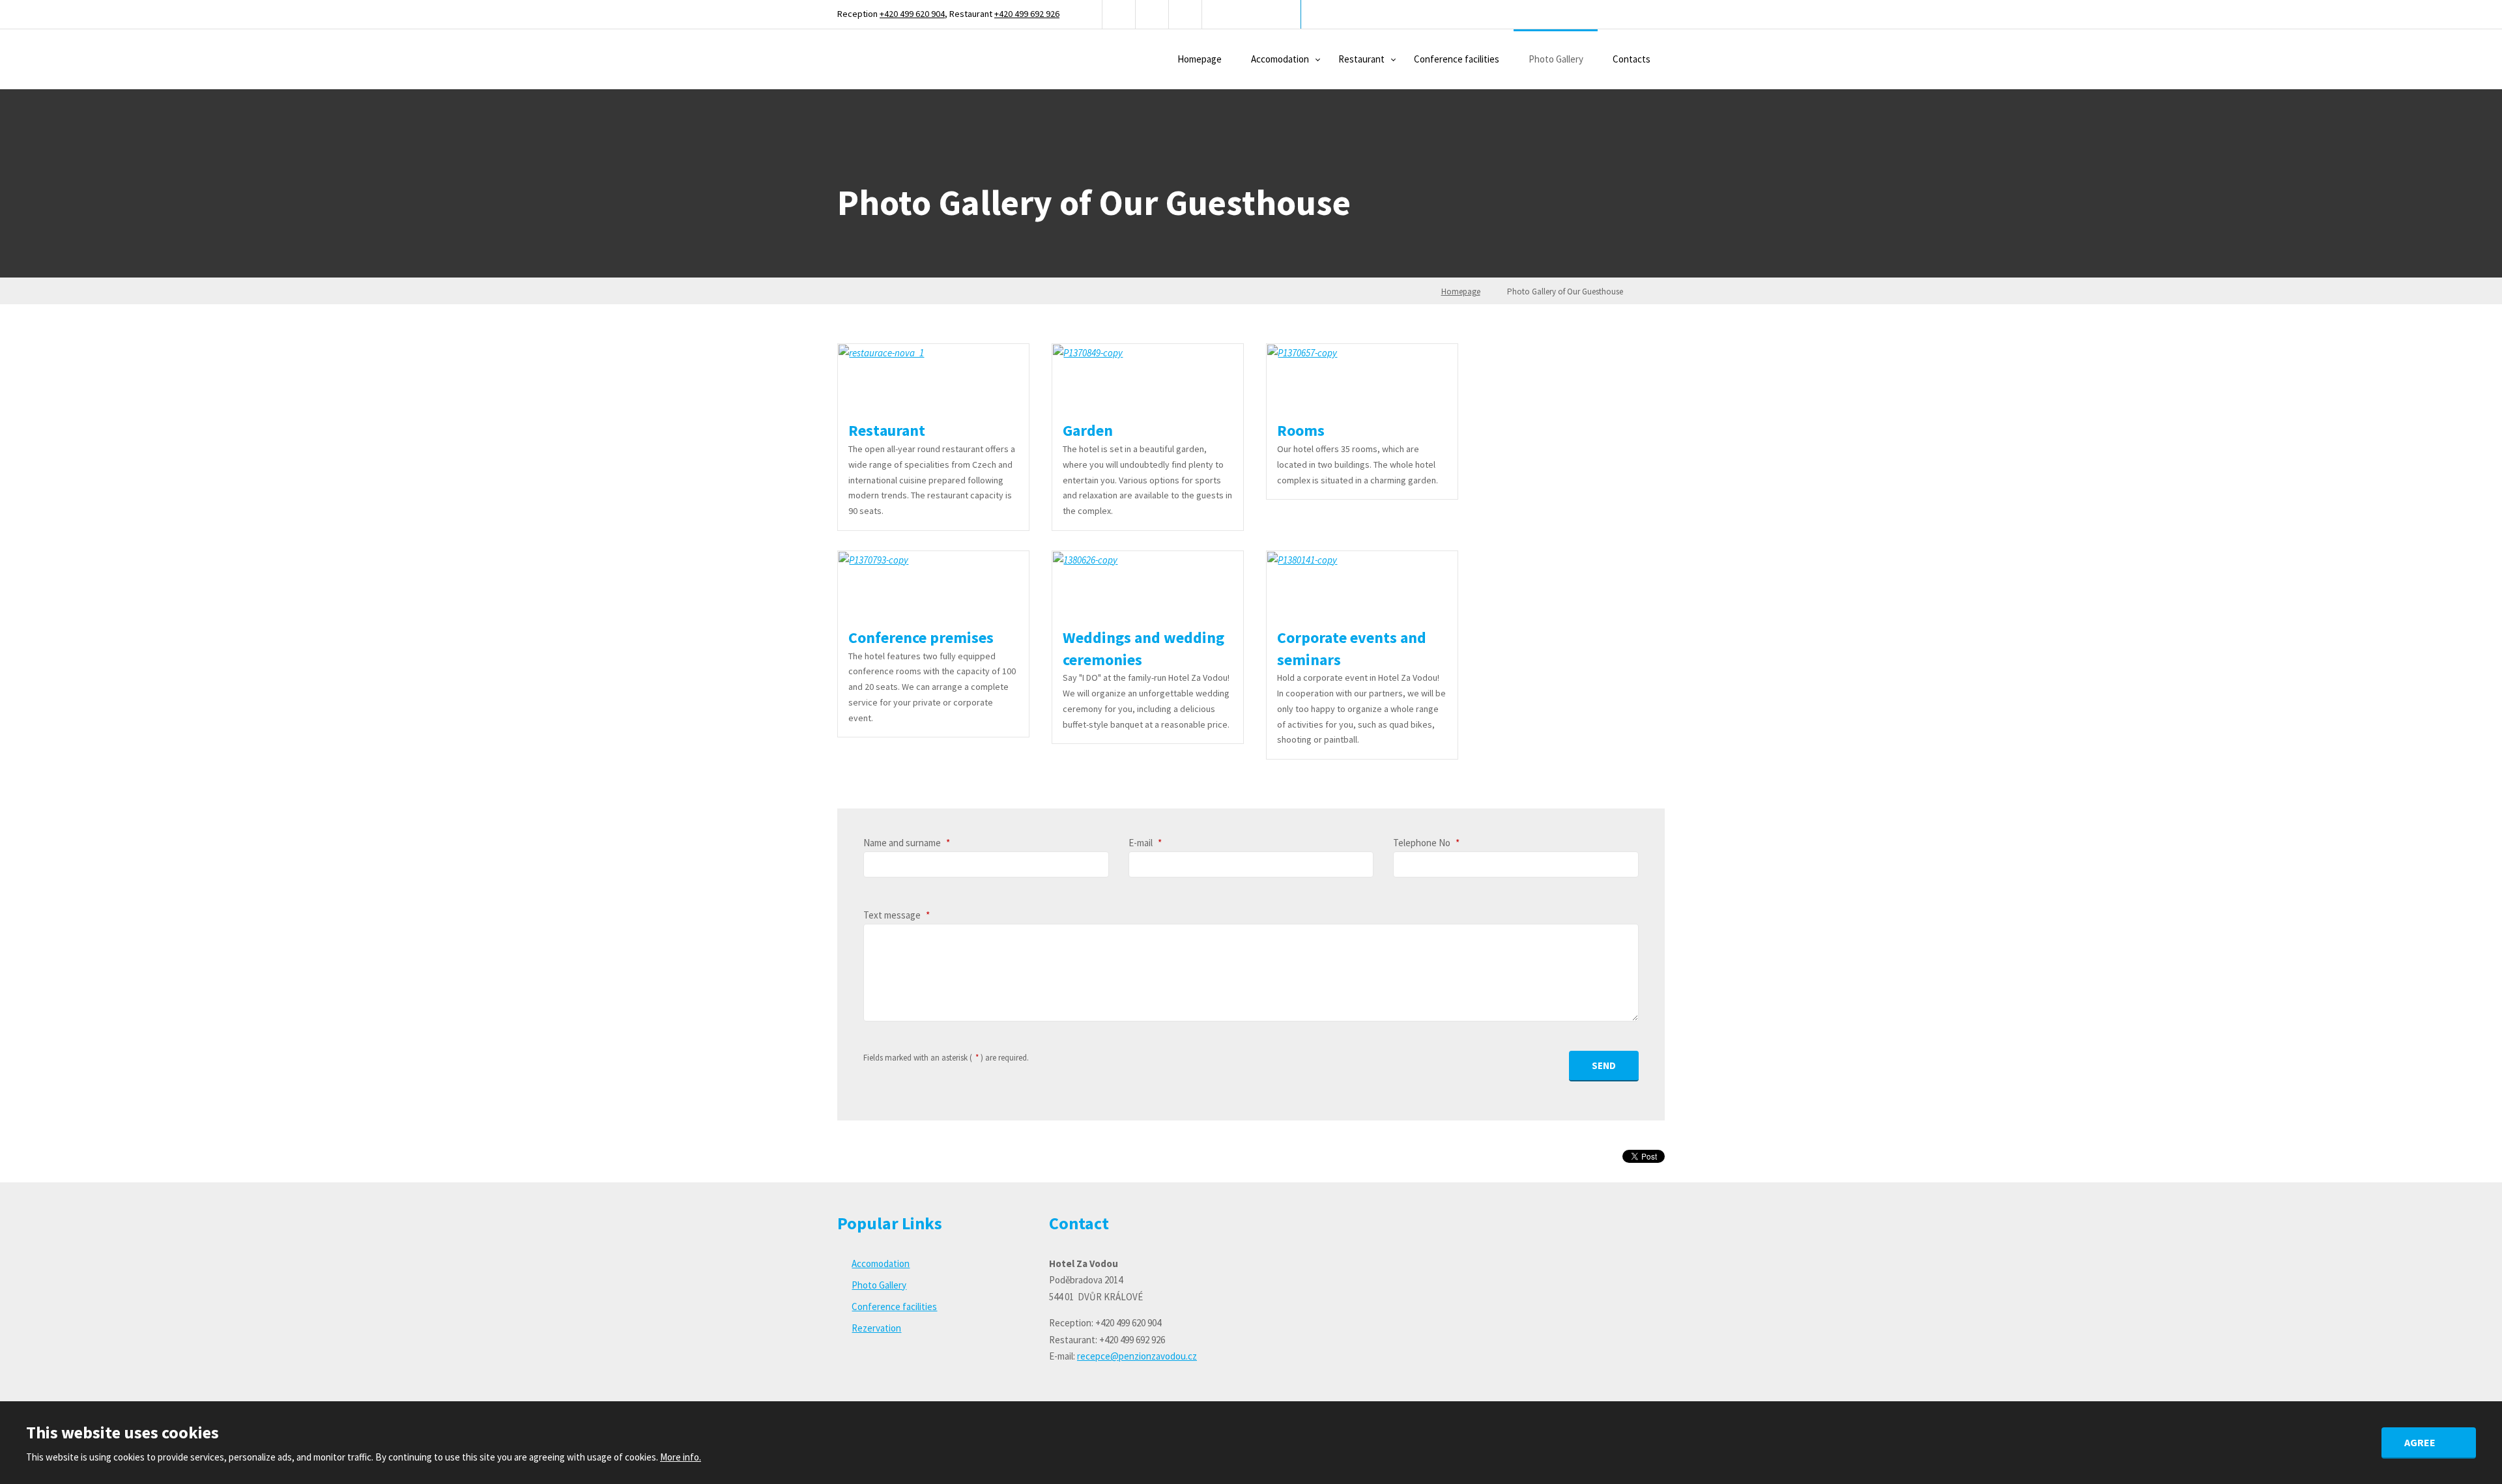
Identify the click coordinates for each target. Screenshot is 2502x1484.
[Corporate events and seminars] (1362, 584)
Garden (1088, 430)
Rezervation (876, 1328)
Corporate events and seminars (1352, 649)
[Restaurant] (933, 377)
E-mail (1145, 843)
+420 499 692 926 (1027, 14)
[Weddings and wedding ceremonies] (1147, 584)
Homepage (1200, 59)
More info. (681, 1457)
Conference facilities (1457, 59)
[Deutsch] (1152, 14)
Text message (897, 915)
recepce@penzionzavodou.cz (1137, 1356)
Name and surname (907, 843)
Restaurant (1361, 59)
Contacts (1632, 59)
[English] (1119, 14)
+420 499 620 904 (912, 14)
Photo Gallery (1556, 59)
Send (1604, 1065)
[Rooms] (1362, 377)
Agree (2421, 1442)
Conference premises (921, 637)
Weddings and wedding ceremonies (1143, 649)
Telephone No (1426, 843)
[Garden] (1147, 377)
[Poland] (1186, 14)
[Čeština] (1086, 14)
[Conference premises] (933, 584)
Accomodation (1280, 59)
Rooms (1301, 430)
